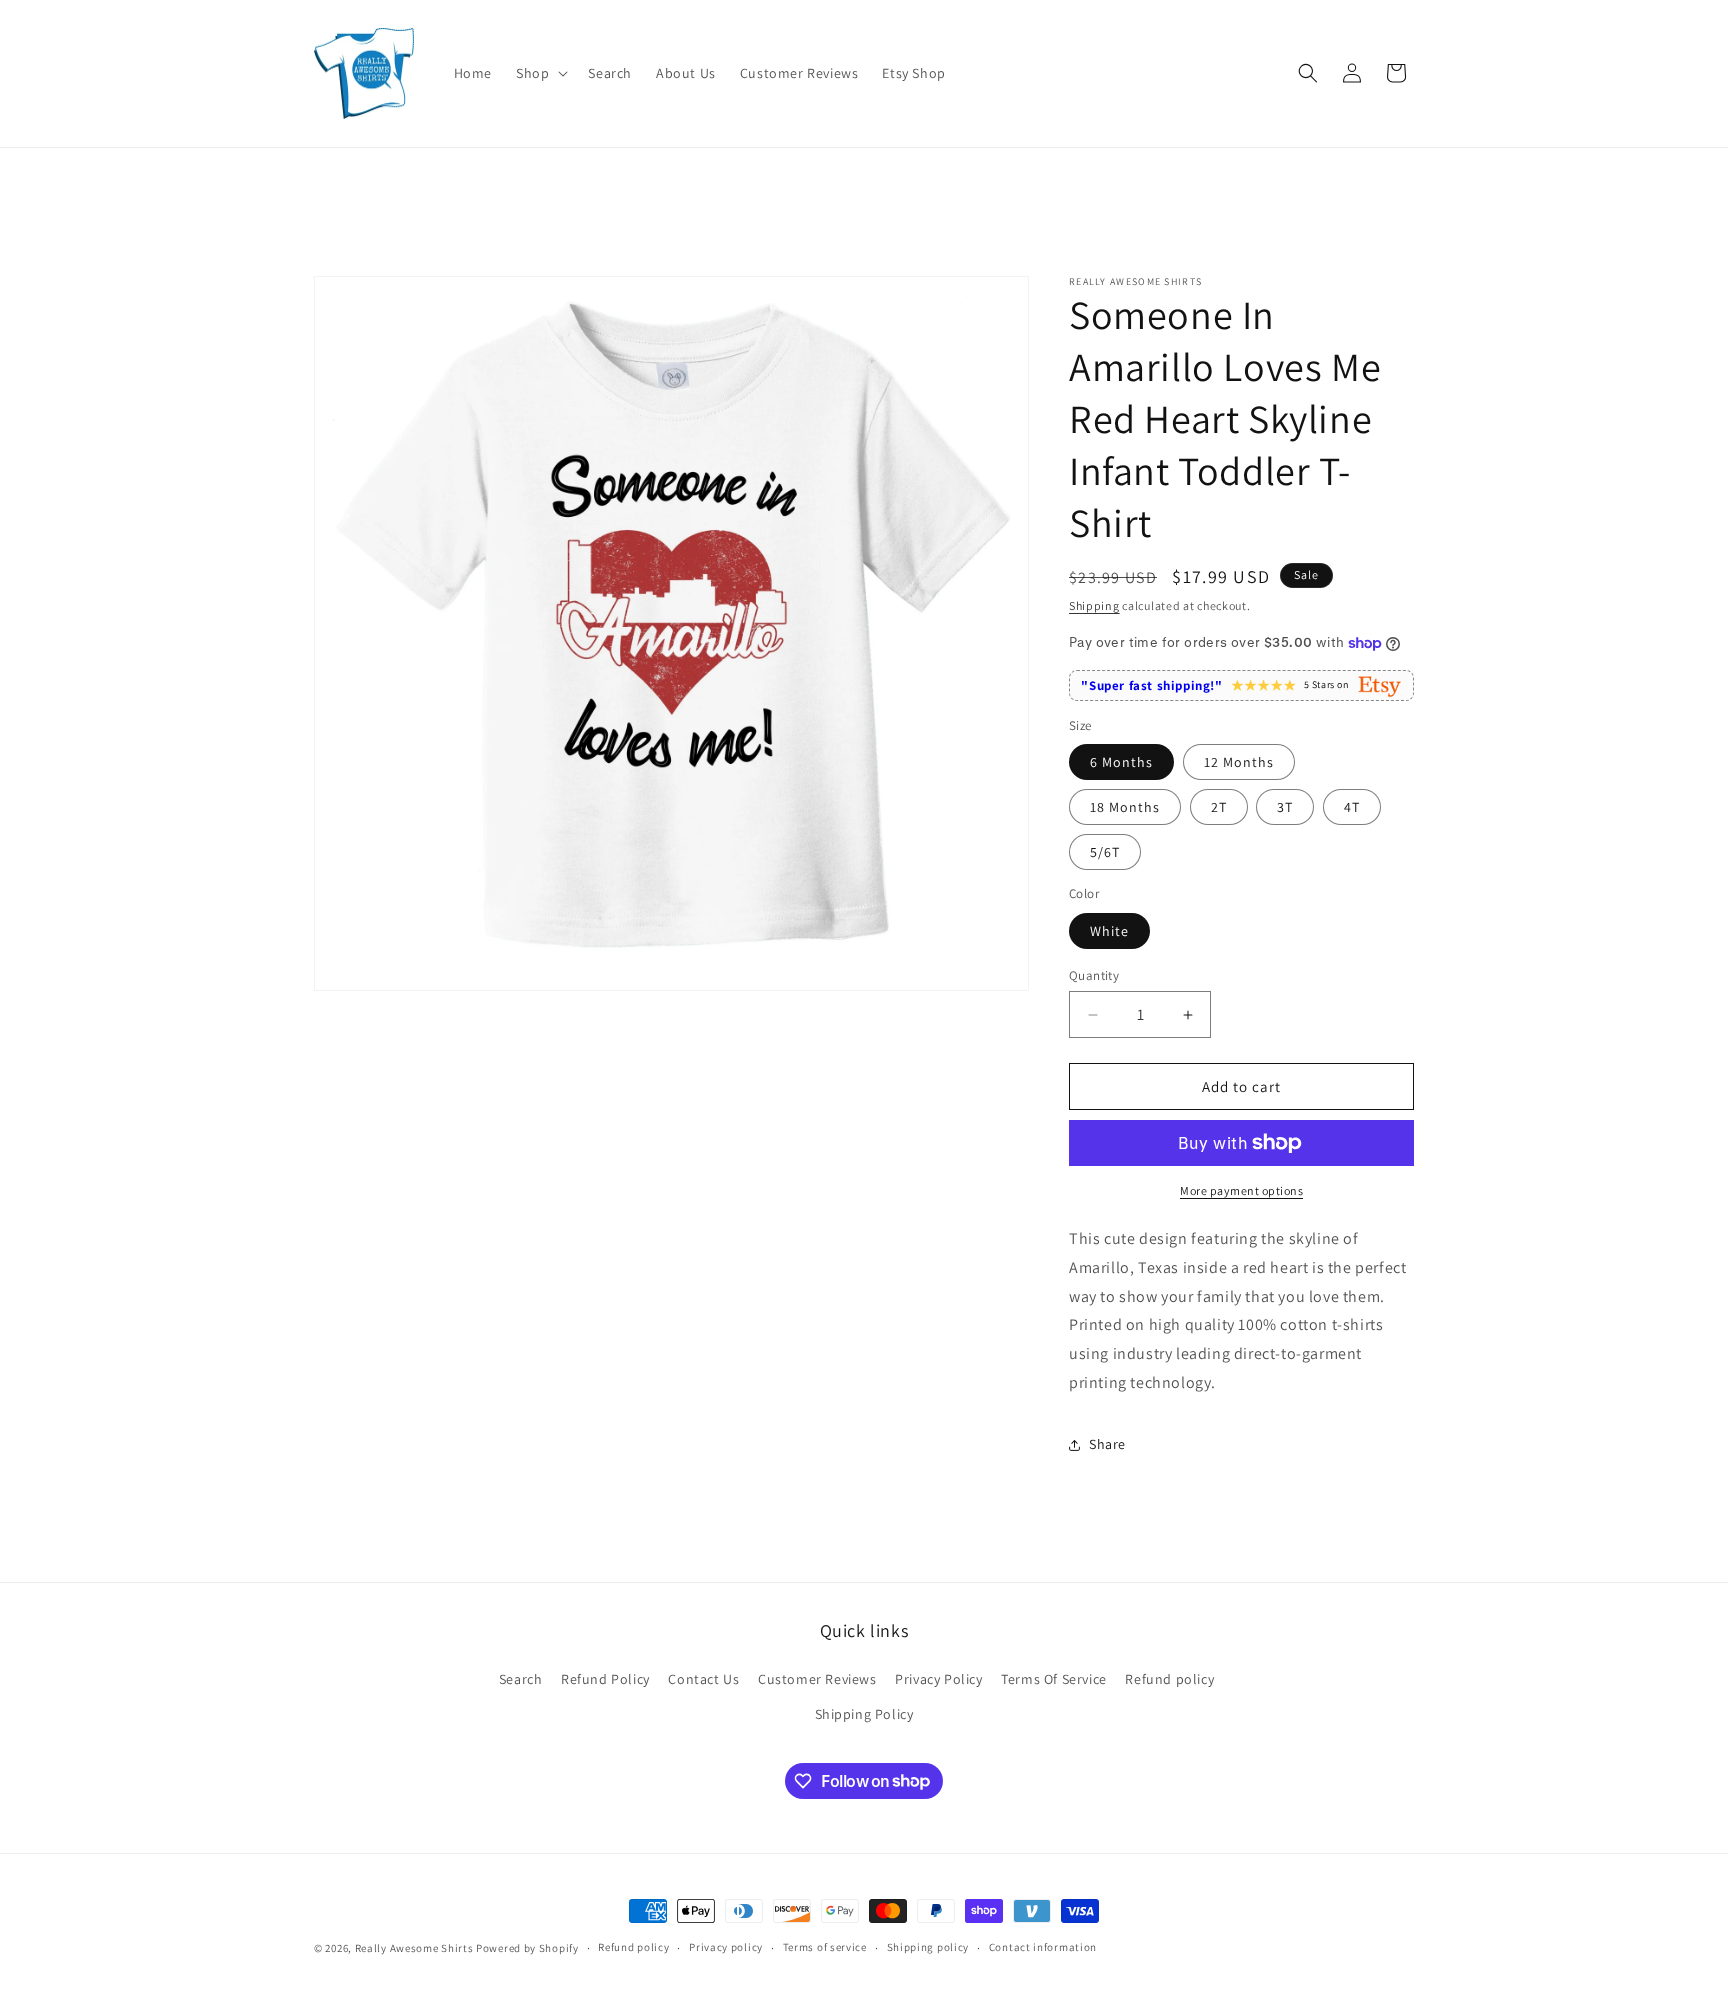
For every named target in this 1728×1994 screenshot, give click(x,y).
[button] (540, 73)
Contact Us (703, 1679)
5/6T (1105, 852)
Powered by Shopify (527, 1948)
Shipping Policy (864, 1714)
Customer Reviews (817, 1679)
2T (1219, 807)
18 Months (1125, 807)
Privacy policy (726, 1947)
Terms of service (825, 1947)
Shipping (1094, 605)
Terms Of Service (1054, 1679)
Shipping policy (928, 1947)
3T (1285, 807)
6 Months (1121, 762)
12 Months (1239, 762)
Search (521, 1679)
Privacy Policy (938, 1679)
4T (1352, 807)
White (1109, 931)
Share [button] (1107, 1444)
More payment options (1241, 1190)
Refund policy (1169, 1679)
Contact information (1043, 1947)
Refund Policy (605, 1679)
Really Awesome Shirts (414, 1948)
